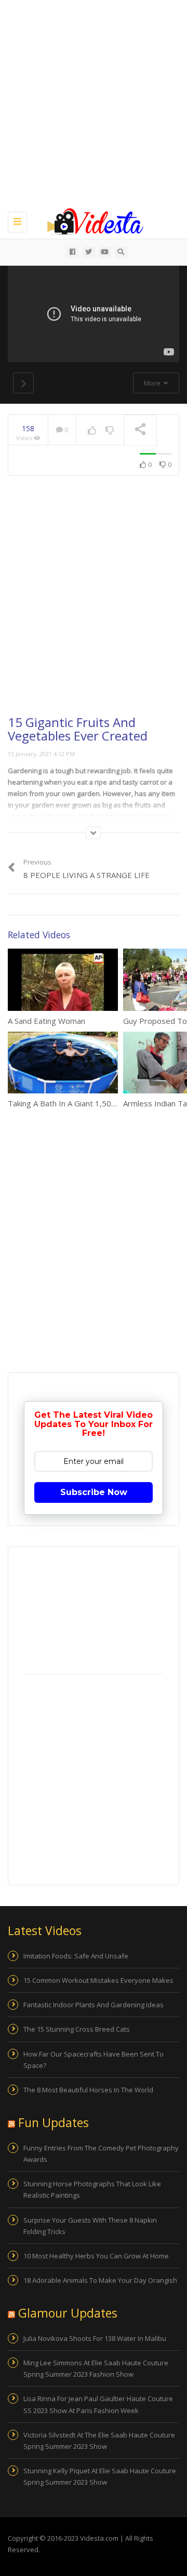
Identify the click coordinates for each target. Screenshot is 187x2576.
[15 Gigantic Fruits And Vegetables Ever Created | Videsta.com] (91, 221)
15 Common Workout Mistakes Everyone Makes (98, 1980)
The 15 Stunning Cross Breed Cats (77, 2029)
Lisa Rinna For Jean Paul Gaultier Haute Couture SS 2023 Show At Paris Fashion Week (98, 2404)
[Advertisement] (94, 104)
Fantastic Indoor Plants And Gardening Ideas (94, 2005)
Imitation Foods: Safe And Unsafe (76, 1956)
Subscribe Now (94, 1492)
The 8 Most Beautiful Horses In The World (88, 2090)
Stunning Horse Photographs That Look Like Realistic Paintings (92, 2189)
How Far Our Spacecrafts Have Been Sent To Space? (94, 2060)
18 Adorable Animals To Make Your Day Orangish (100, 2280)
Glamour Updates (68, 2313)
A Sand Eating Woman (46, 1021)
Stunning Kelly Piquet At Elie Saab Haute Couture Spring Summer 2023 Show (100, 2476)
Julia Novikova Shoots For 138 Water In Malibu (95, 2338)
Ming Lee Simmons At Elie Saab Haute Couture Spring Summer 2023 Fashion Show (96, 2368)
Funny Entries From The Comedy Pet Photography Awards (101, 2154)
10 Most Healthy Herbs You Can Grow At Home (96, 2256)
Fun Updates (54, 2122)
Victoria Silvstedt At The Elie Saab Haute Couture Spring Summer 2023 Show (99, 2441)
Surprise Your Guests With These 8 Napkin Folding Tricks (90, 2226)
